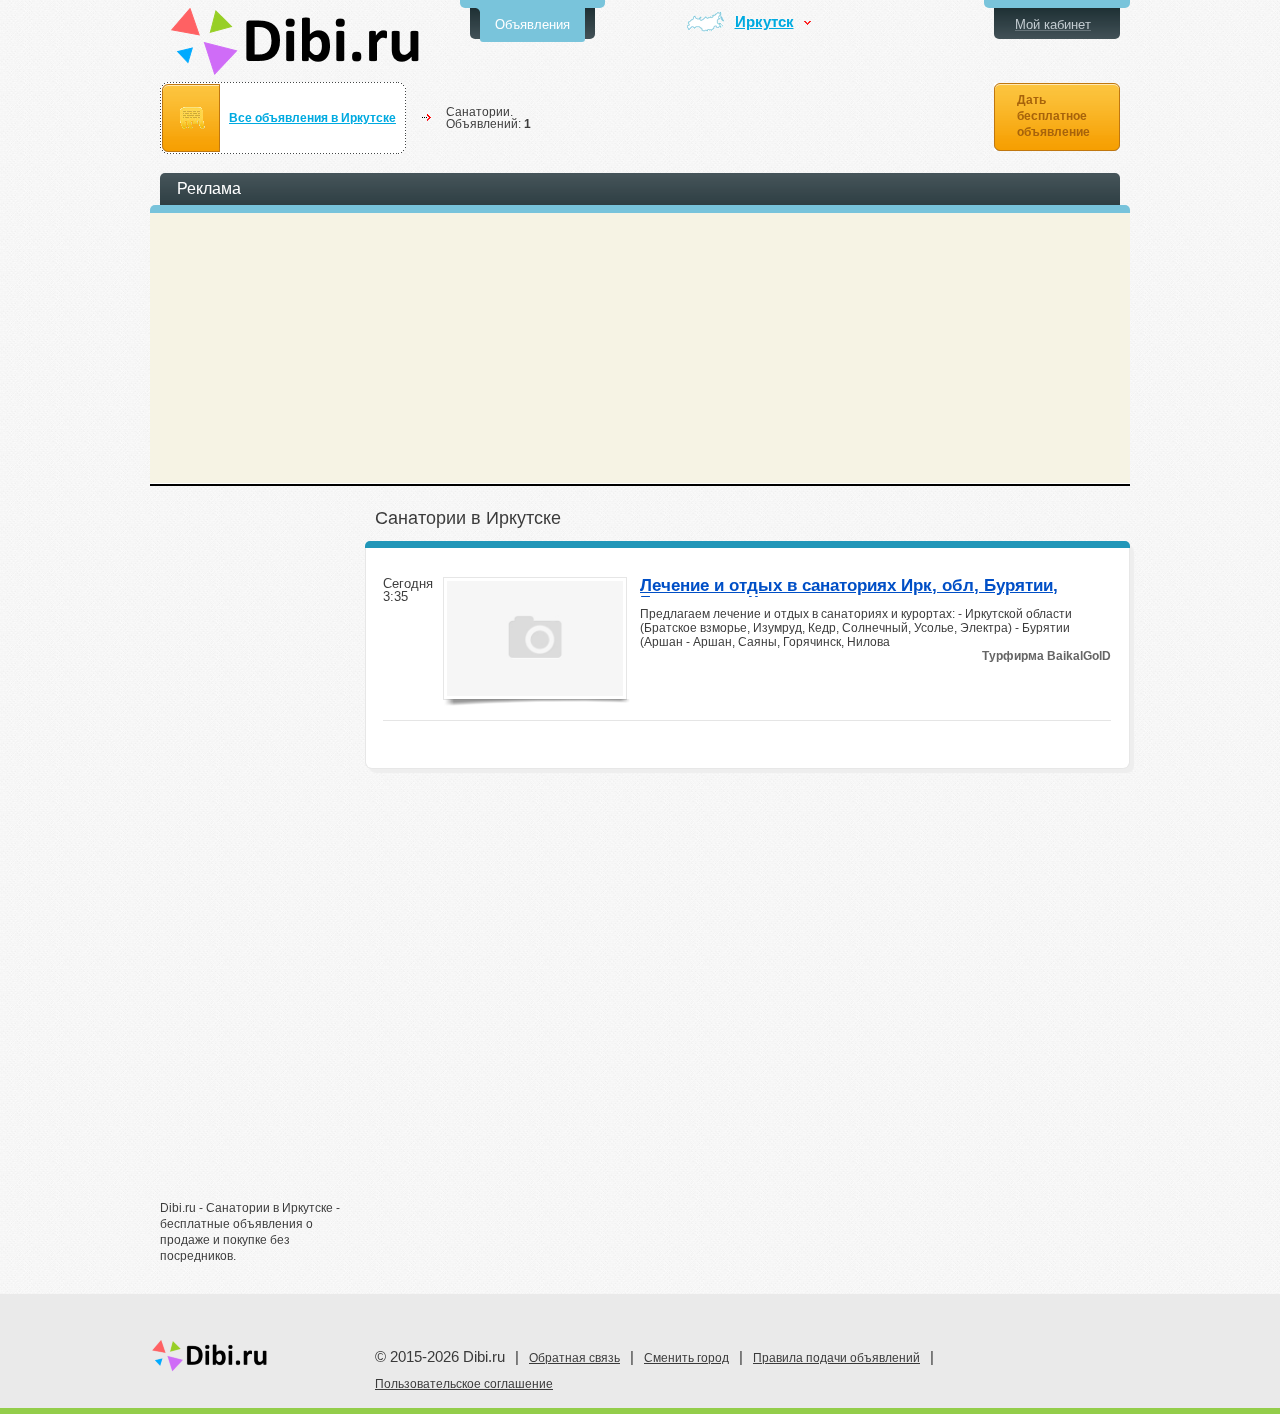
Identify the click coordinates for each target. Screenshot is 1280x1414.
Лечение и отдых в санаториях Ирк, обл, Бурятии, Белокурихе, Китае (849, 587)
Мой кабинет (1053, 24)
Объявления (532, 24)
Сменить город (686, 1358)
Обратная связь (574, 1358)
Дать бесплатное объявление (1053, 116)
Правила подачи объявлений (836, 1358)
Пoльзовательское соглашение (464, 1384)
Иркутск (764, 22)
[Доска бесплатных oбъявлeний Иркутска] (295, 41)
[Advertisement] (260, 877)
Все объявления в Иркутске (312, 118)
